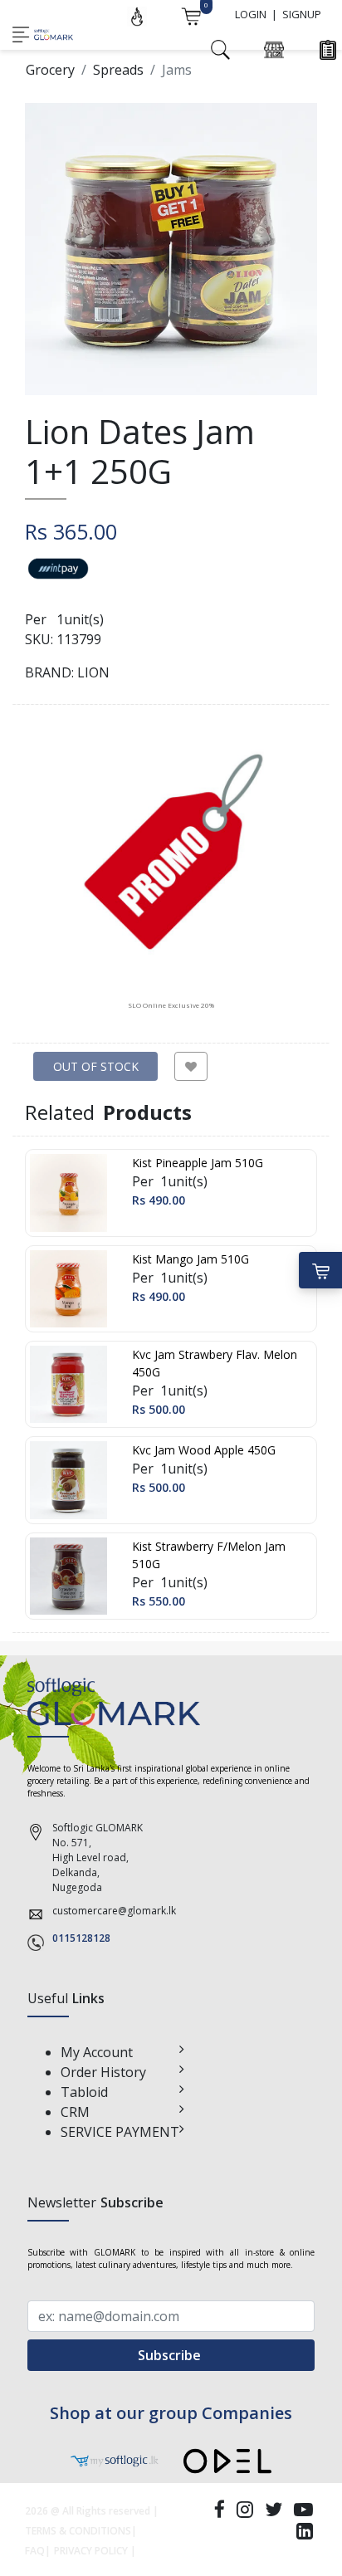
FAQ (35, 2551)
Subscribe (171, 2355)
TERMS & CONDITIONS (78, 2531)
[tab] (171, 867)
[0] (191, 15)
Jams (177, 70)
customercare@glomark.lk (114, 1911)
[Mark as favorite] (191, 1066)
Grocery (50, 70)
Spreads (118, 70)
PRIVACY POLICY (91, 2551)
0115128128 (81, 1938)
